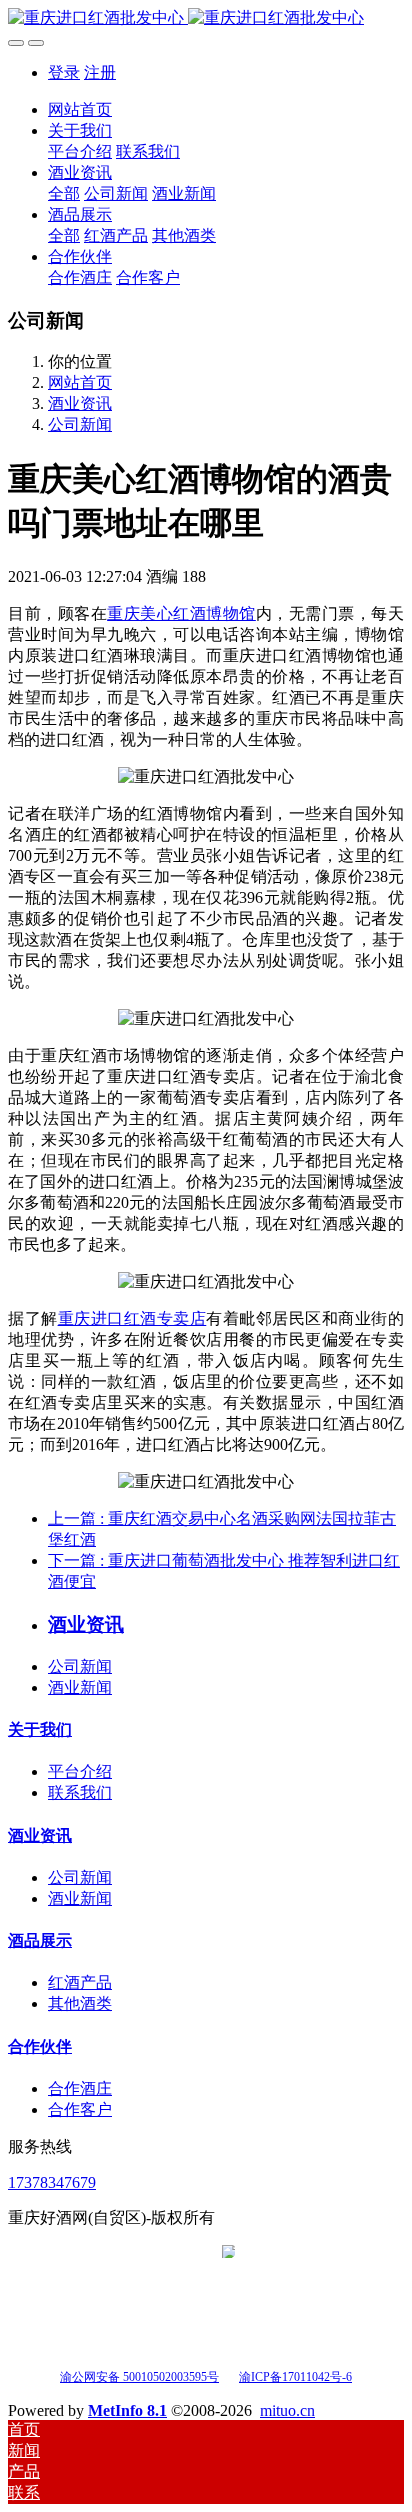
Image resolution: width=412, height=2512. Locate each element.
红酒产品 (80, 1982)
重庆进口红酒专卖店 (132, 1318)
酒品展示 (40, 1940)
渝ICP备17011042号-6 (295, 2377)
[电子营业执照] (228, 2375)
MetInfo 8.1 (127, 2410)
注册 (100, 72)
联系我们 (80, 1792)
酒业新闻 (80, 1687)
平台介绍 (80, 1771)
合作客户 (80, 2109)
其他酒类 (80, 2003)
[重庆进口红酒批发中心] (206, 18)
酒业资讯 (80, 403)
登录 (64, 72)
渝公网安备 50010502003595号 (139, 2377)
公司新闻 (80, 424)
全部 (64, 193)
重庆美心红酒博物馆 (181, 613)
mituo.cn (287, 2410)
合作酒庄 (80, 2088)
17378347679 (52, 2182)
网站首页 (80, 109)
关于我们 (40, 1729)
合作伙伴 (40, 2046)
